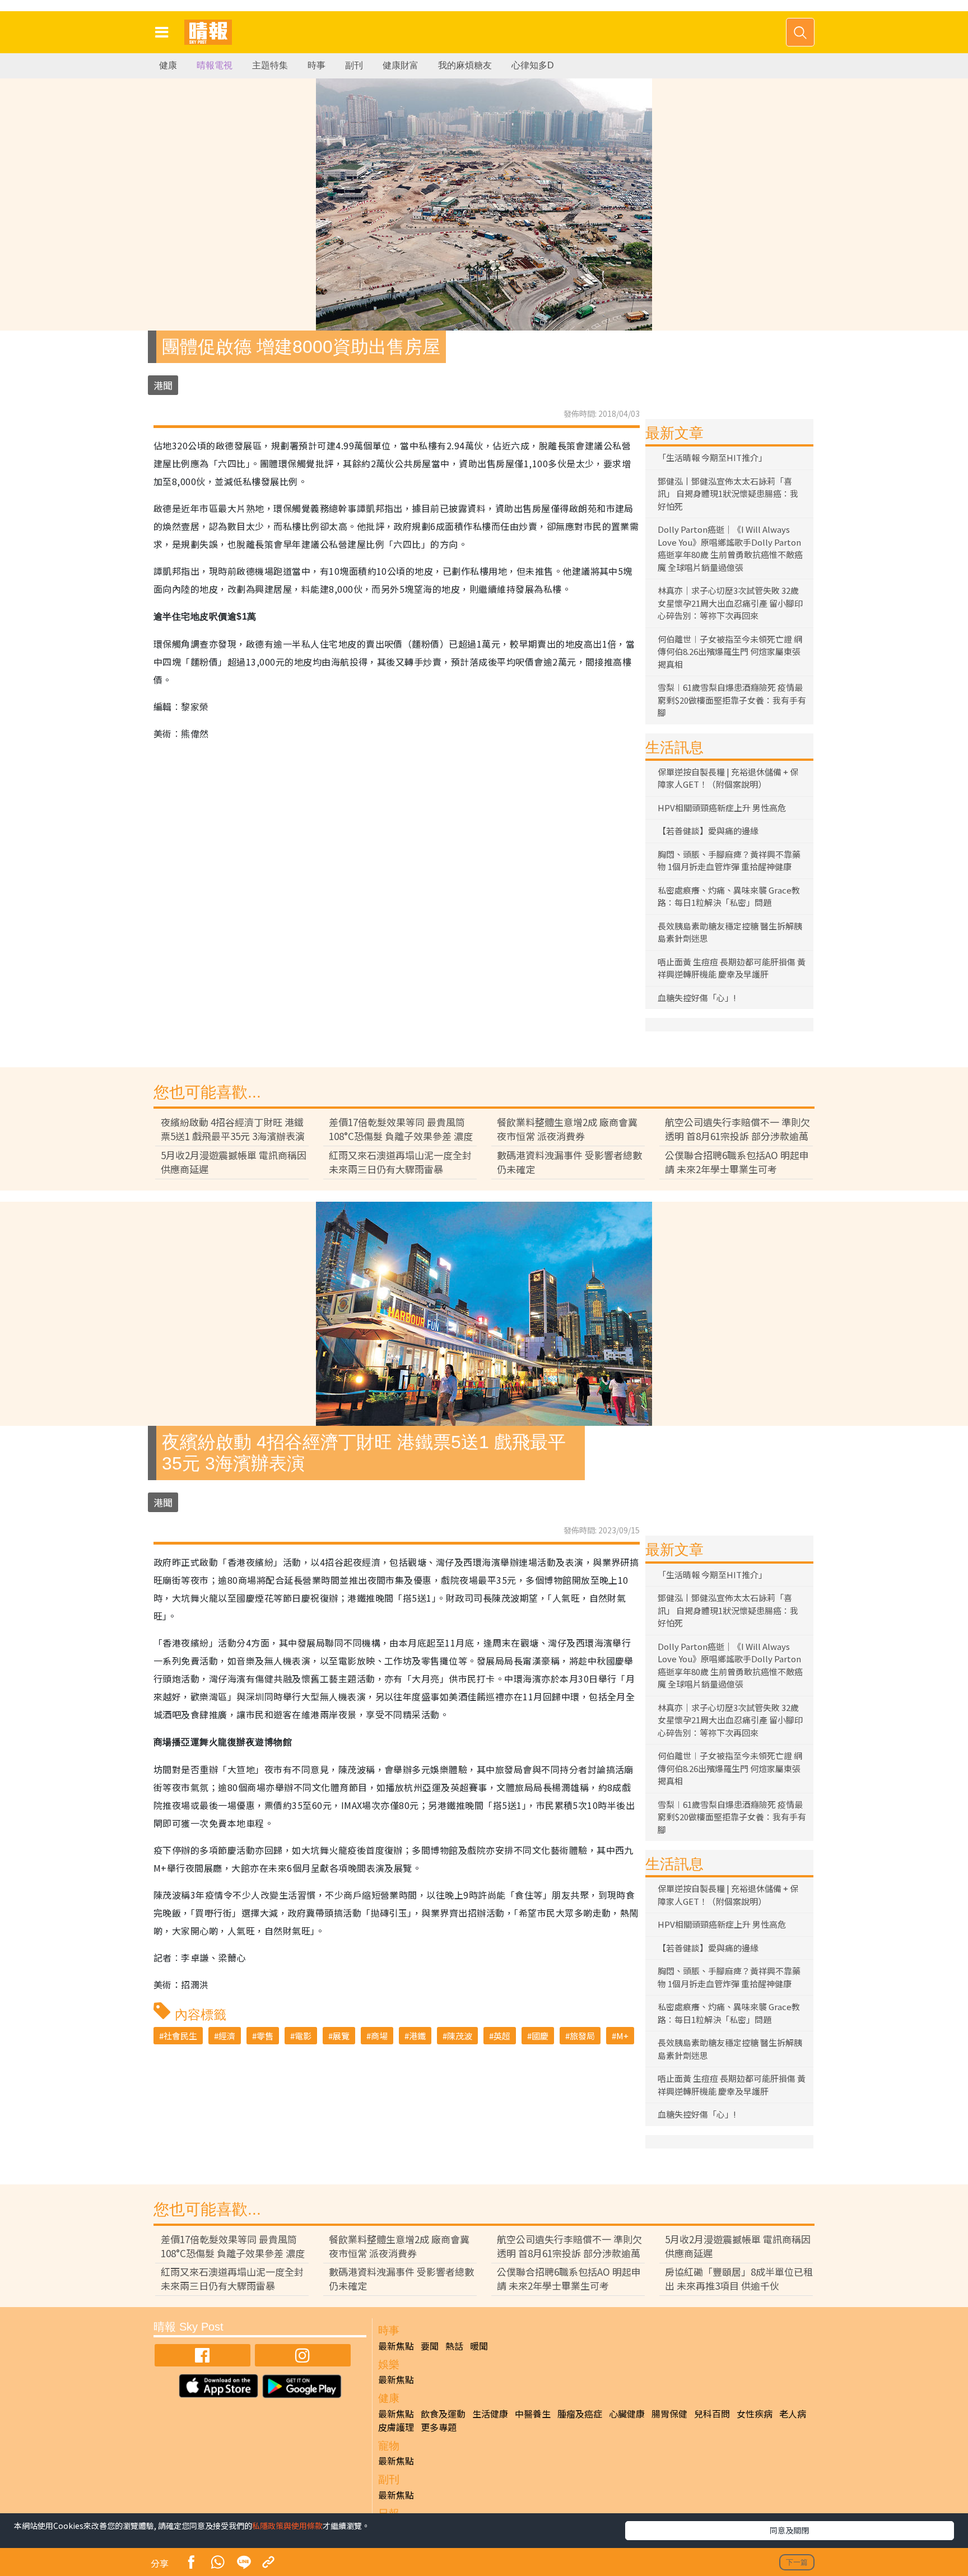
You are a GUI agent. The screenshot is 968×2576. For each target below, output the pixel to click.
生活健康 (490, 2414)
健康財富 (401, 65)
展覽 (341, 2036)
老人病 (793, 2414)
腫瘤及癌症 (580, 2414)
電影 (303, 2036)
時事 (317, 65)
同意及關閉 (789, 2530)
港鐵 (417, 2036)
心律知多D (533, 65)
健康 (168, 65)
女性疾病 (755, 2414)
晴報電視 (215, 65)
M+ (622, 2036)
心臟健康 (627, 2414)
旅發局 (582, 2036)
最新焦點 (396, 2346)
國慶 (540, 2036)
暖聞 (479, 2346)
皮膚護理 (396, 2427)
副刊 (354, 65)
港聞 (163, 385)
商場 (379, 2036)
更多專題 (439, 2427)
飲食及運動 (443, 2414)
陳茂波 (460, 2036)
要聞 (430, 2346)
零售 (265, 2036)
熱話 (454, 2346)
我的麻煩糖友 (465, 65)
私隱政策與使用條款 (287, 2526)
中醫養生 (533, 2414)
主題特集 (270, 65)
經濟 (227, 2036)
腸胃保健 (669, 2414)
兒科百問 (712, 2414)
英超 (502, 2036)
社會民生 (180, 2036)
